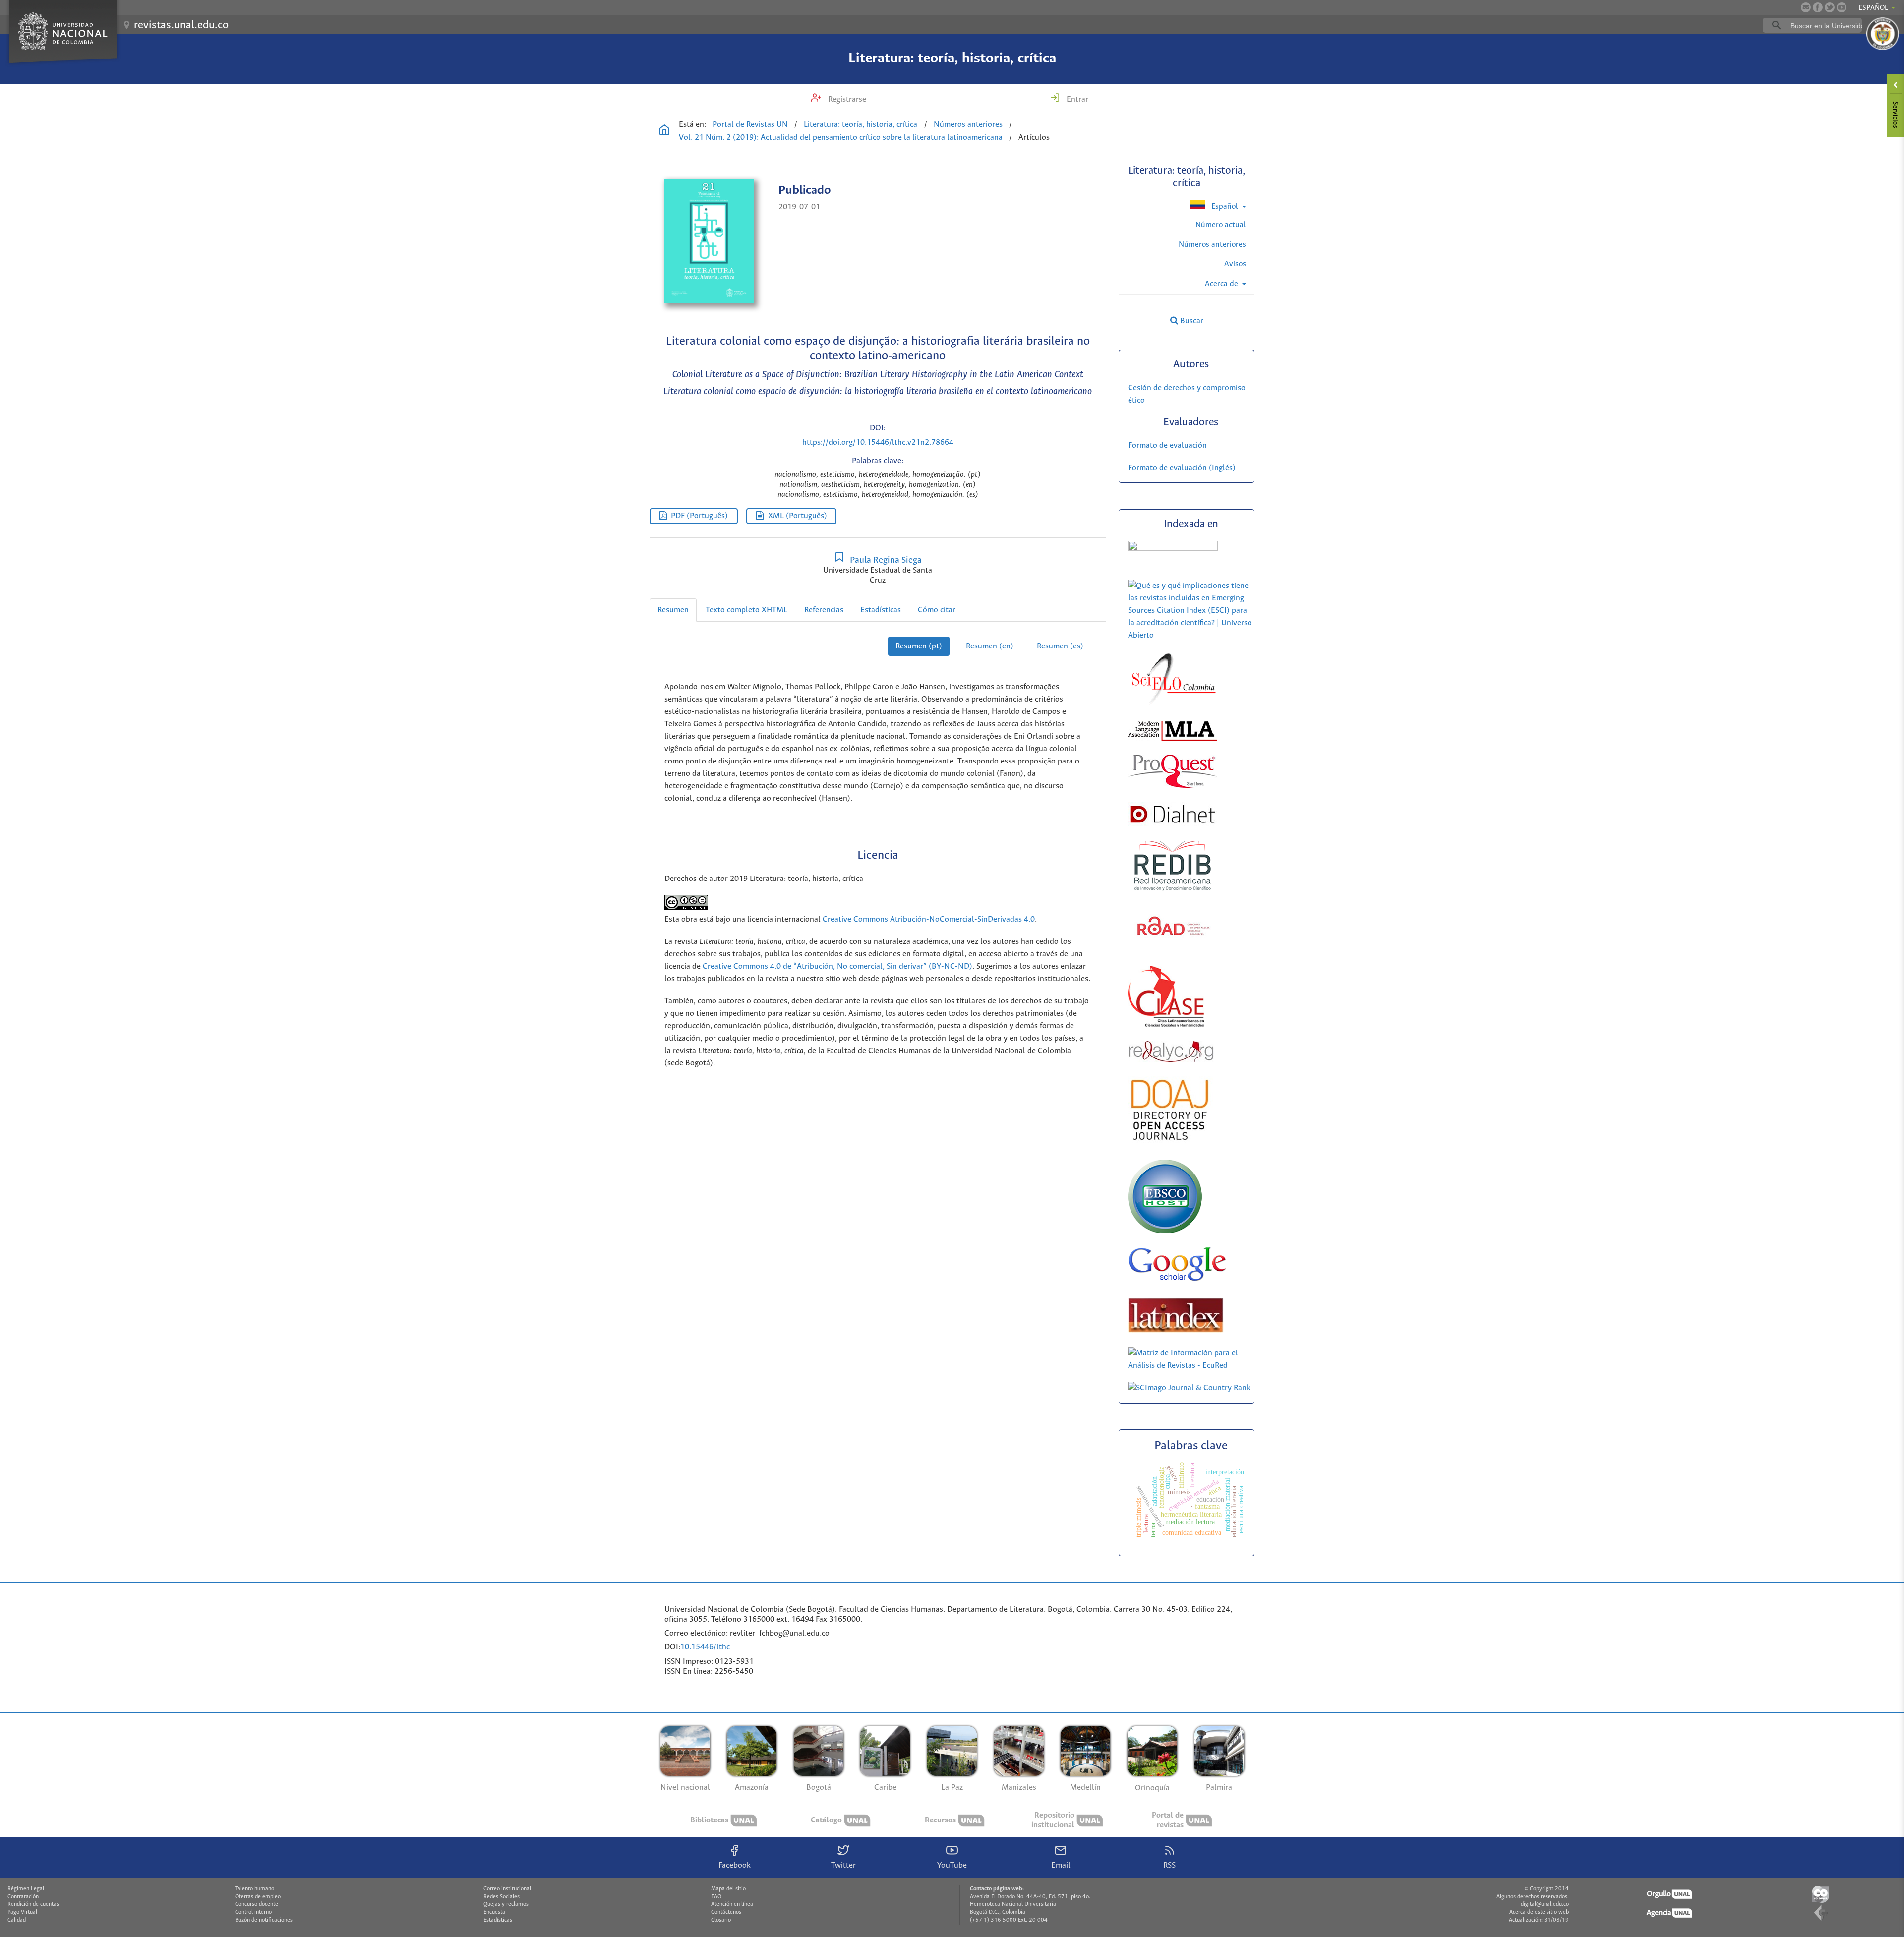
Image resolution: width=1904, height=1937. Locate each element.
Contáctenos (726, 1912)
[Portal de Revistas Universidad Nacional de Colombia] (664, 131)
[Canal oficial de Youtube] (1842, 7)
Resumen (673, 610)
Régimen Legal (26, 1889)
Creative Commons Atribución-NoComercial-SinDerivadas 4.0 (929, 919)
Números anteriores (968, 125)
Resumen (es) (1060, 646)
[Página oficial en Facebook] (1818, 7)
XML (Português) (798, 516)
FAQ (716, 1897)
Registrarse (846, 99)
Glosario (721, 1920)
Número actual (1221, 225)
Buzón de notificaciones (264, 1920)
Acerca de (1222, 284)
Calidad (17, 1920)
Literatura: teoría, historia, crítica (952, 59)
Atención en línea (732, 1904)
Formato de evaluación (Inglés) (1182, 468)
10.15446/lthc (705, 1647)
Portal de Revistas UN (750, 125)
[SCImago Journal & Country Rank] (1189, 1388)
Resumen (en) (990, 646)
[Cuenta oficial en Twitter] (1830, 7)
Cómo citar (937, 610)
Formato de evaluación (1167, 445)
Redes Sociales (502, 1897)
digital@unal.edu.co (1545, 1904)
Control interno (253, 1912)
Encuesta (494, 1912)
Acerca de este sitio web (1539, 1912)
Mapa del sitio (728, 1889)
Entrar (1076, 99)
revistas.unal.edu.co (181, 25)
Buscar (1191, 321)
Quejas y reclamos (506, 1904)
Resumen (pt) (919, 646)
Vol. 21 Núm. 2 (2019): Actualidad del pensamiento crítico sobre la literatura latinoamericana (841, 138)
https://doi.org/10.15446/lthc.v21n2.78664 (878, 442)
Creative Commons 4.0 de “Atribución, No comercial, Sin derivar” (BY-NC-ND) (837, 967)
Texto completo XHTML (746, 610)
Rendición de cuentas (33, 1904)
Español (1225, 206)
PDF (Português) (699, 516)
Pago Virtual (22, 1912)
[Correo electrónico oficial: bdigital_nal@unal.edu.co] (1806, 7)
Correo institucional (507, 1889)
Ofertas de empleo (258, 1897)
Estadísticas (881, 610)
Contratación (23, 1897)
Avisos (1235, 264)
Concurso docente (257, 1904)
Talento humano (255, 1889)
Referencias (824, 610)
